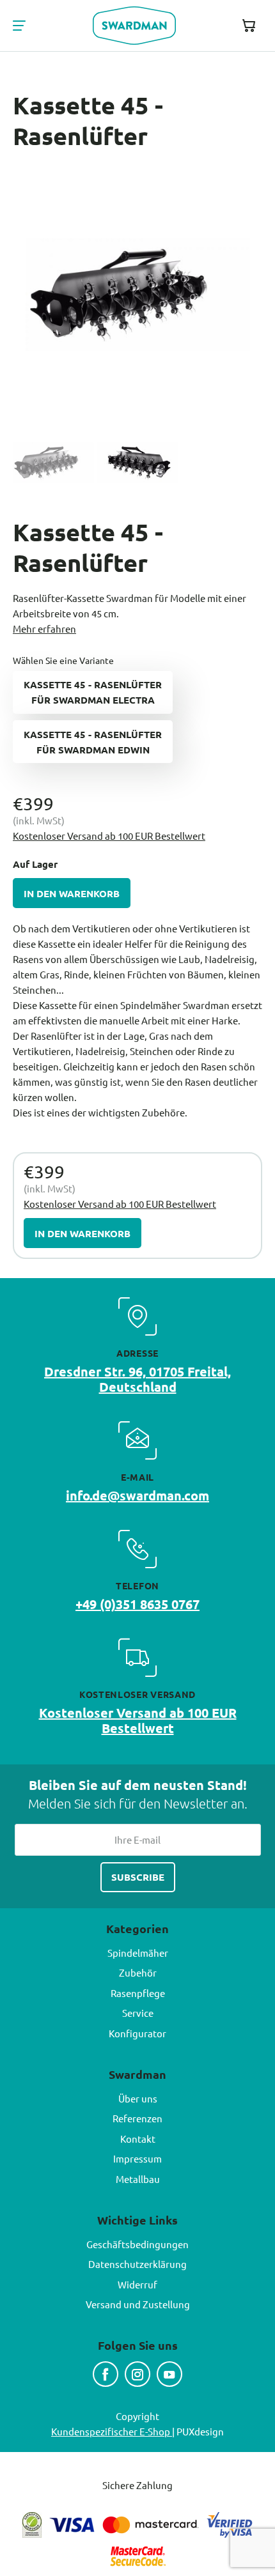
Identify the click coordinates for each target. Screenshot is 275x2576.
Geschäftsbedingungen (137, 2244)
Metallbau (138, 2179)
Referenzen (137, 2118)
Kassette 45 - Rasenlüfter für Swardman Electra (93, 692)
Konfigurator (137, 2033)
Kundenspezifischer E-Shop (112, 2431)
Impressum (137, 2158)
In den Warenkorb (72, 893)
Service (138, 2013)
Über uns (138, 2098)
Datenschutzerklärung (137, 2264)
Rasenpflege (138, 1993)
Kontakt (138, 2139)
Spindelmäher (138, 1953)
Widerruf (137, 2284)
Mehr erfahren (44, 629)
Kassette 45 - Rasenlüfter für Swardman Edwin (93, 742)
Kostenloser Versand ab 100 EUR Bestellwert (109, 836)
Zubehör (138, 1972)
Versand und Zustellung (138, 2304)
